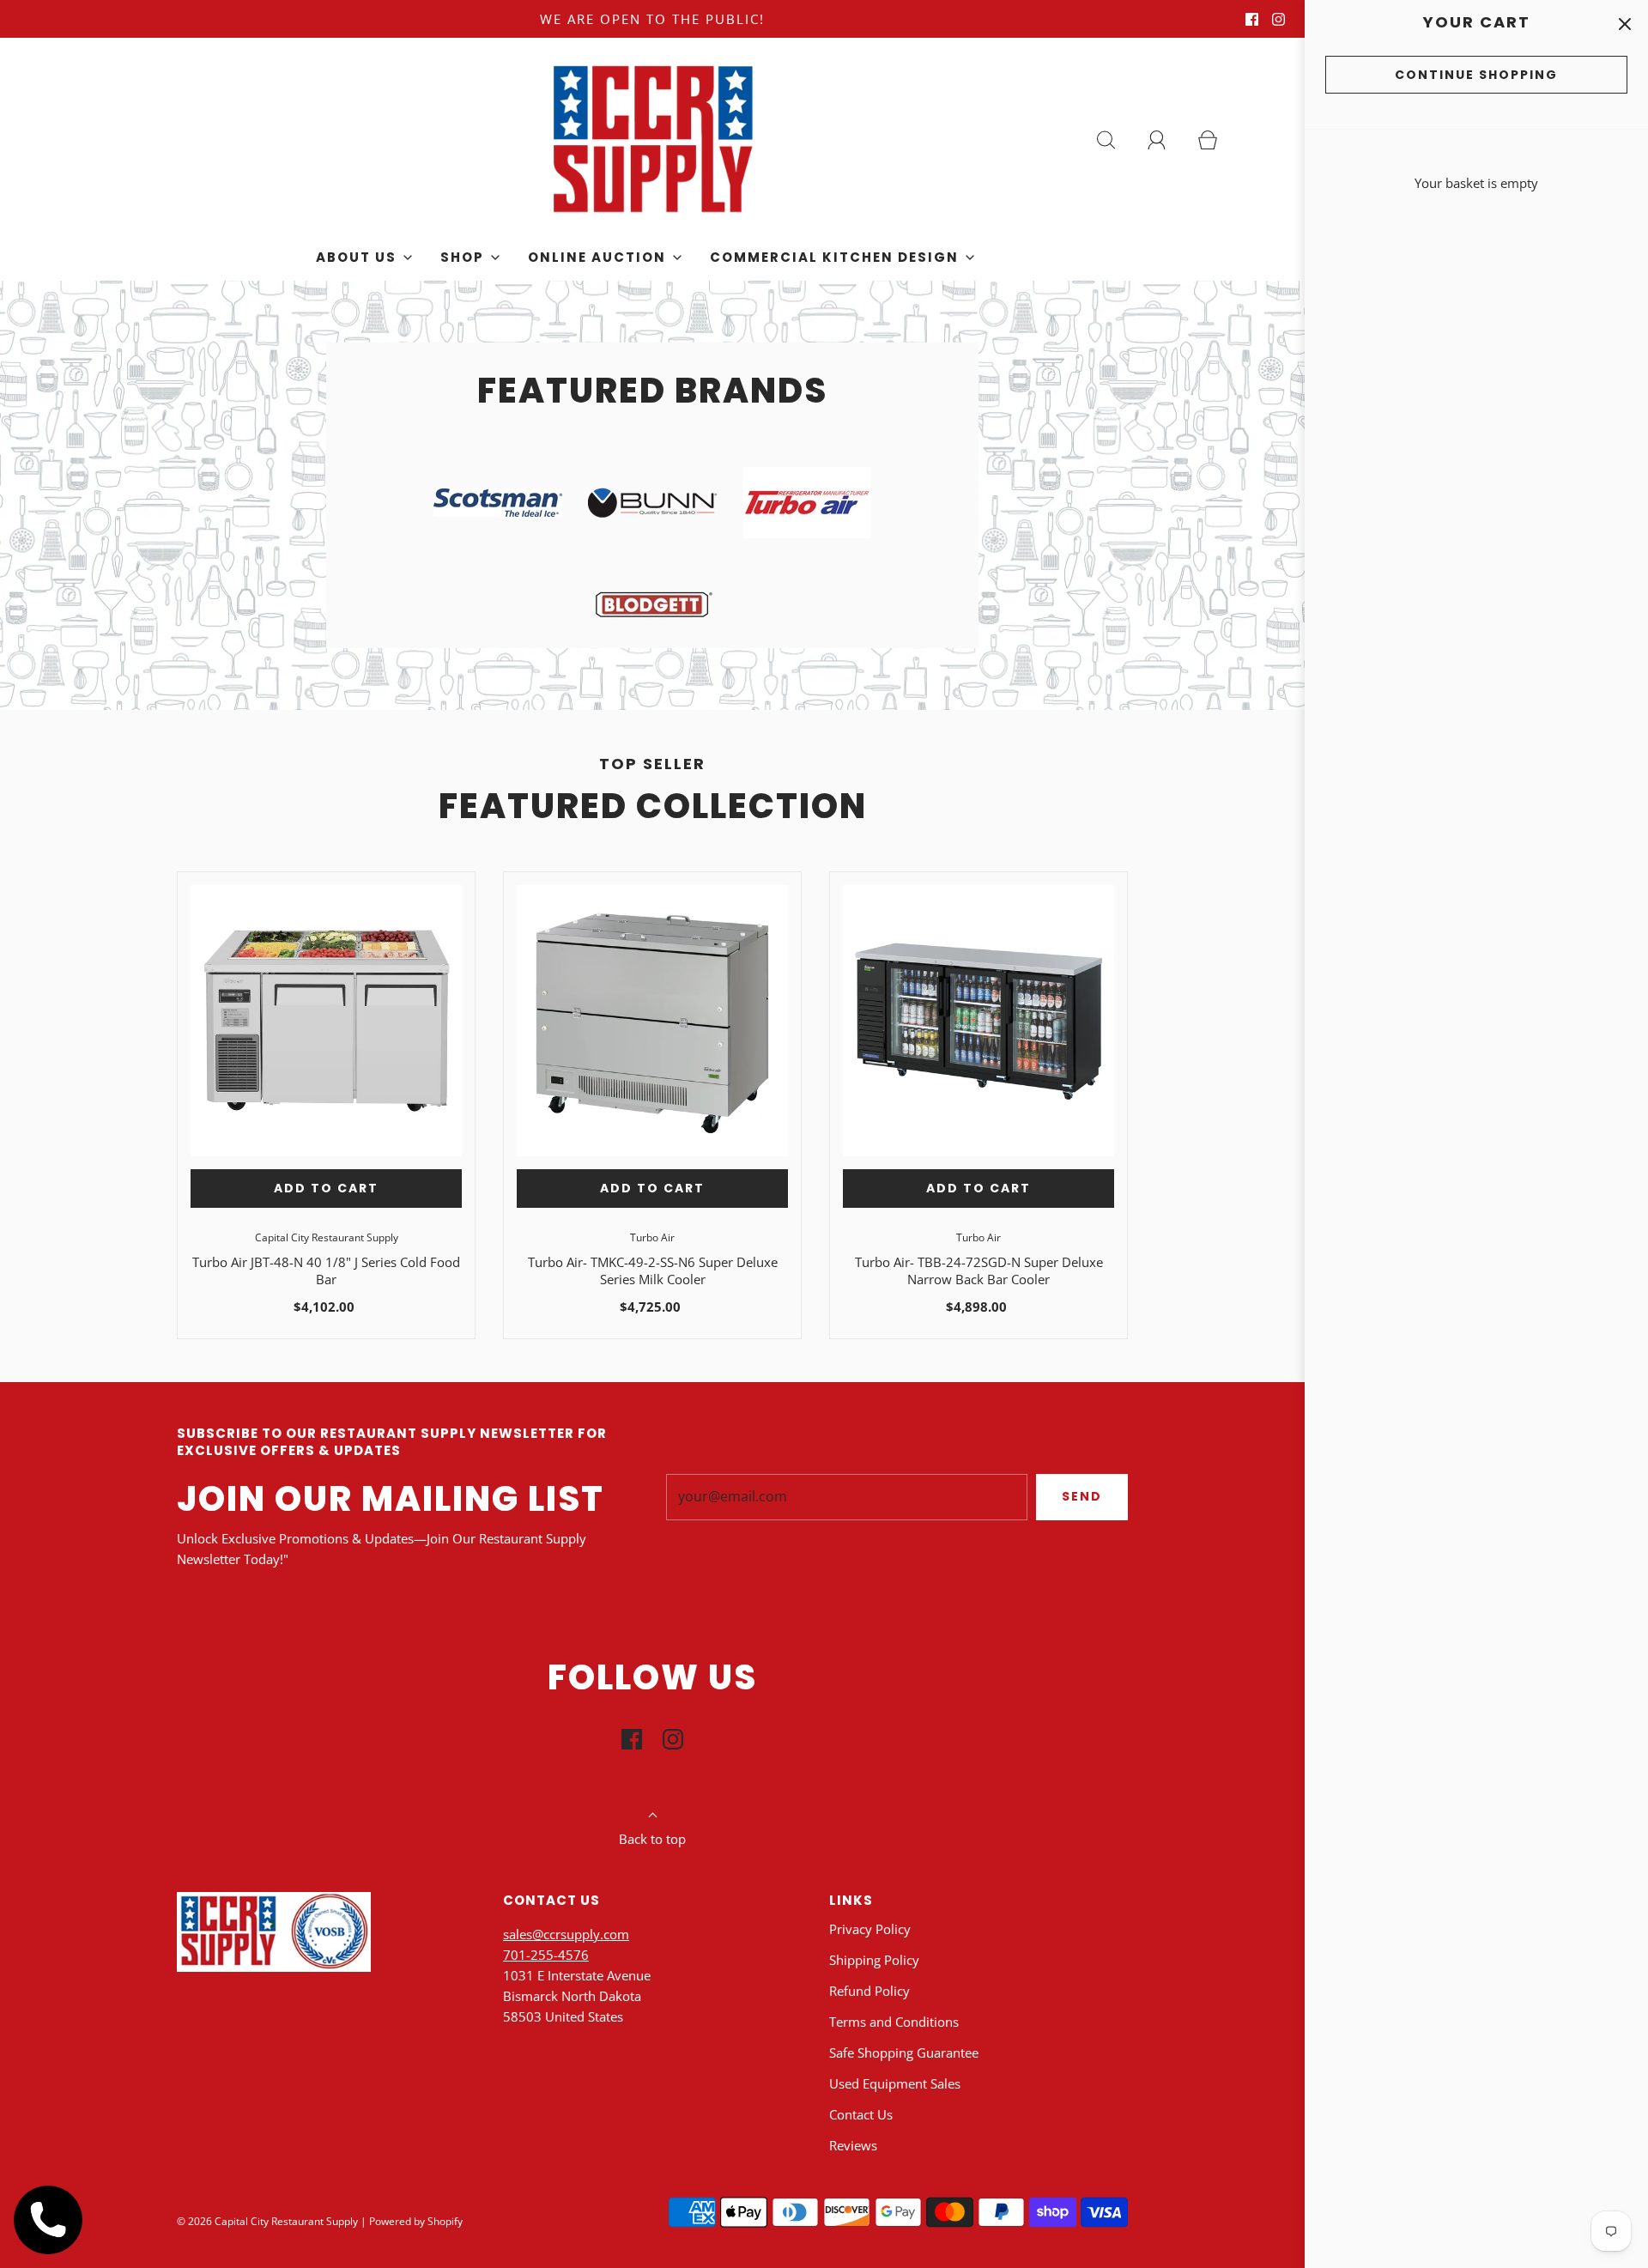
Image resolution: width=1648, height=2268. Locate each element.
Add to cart (326, 1188)
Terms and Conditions (894, 2022)
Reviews (853, 2145)
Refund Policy (869, 1991)
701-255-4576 (546, 1955)
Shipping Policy (874, 1960)
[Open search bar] (1116, 140)
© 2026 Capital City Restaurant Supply (267, 2221)
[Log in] (1166, 140)
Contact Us (861, 2114)
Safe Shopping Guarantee (904, 2053)
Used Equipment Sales (895, 2083)
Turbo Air (652, 1237)
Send (1082, 1496)
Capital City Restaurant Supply (327, 1237)
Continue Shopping (1476, 75)
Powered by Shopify (416, 2221)
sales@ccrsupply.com (566, 1934)
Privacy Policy (870, 1929)
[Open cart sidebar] (1624, 24)
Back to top (652, 1839)
